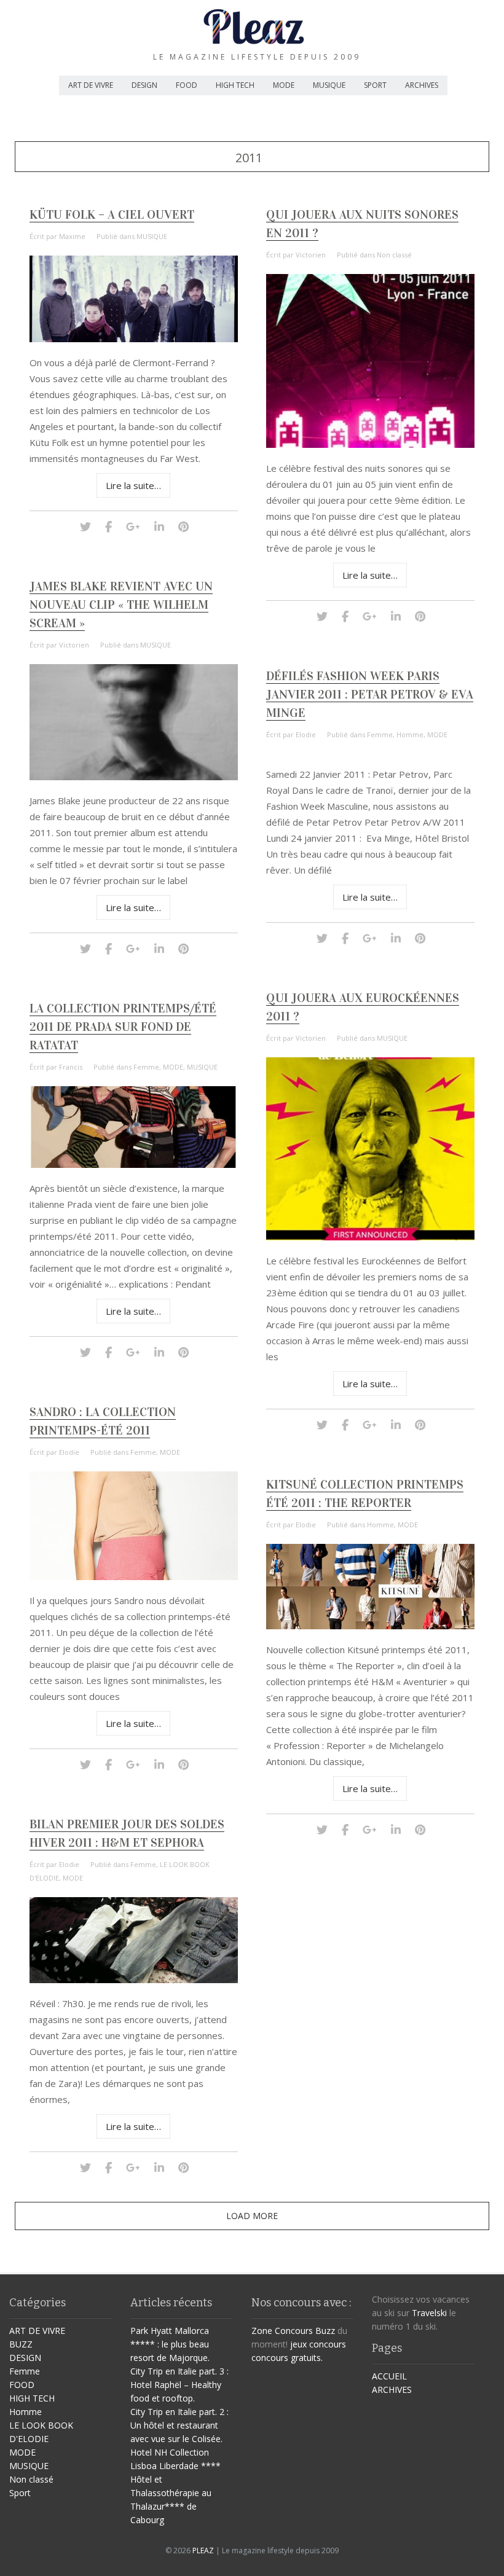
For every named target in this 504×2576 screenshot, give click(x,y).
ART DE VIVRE (91, 85)
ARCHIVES (422, 85)
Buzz (325, 2331)
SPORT (375, 85)
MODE (284, 85)
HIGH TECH (235, 85)
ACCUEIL (389, 2376)
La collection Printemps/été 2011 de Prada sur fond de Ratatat (123, 1027)
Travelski (429, 2313)
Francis (71, 1067)
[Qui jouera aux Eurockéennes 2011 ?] (371, 1237)
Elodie (306, 734)
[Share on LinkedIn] (159, 526)
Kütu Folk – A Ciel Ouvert (112, 214)
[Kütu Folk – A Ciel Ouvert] (134, 339)
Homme (410, 734)
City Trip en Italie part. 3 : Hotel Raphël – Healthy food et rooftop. (179, 2385)
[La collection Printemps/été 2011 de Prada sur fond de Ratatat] (134, 1165)
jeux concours (318, 2344)
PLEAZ (203, 2551)
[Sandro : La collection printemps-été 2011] (134, 1577)
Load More (252, 2216)
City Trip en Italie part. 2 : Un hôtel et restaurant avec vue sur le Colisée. (179, 2425)
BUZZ (21, 2344)
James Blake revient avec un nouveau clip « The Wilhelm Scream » (121, 605)
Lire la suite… (133, 485)
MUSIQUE (329, 85)
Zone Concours (282, 2331)
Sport (20, 2493)
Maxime (72, 236)
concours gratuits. (287, 2358)
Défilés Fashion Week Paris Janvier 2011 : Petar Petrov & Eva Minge (370, 694)
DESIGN (144, 85)
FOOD (187, 85)
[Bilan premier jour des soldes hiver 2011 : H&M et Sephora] (134, 1980)
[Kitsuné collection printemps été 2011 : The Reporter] (371, 1626)
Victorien (311, 255)
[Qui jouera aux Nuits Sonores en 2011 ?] (371, 444)
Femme (380, 734)
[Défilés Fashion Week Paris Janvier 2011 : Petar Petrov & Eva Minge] (322, 938)
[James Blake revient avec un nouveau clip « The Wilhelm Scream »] (134, 777)
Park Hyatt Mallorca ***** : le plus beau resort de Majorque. (170, 2344)
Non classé (394, 255)
